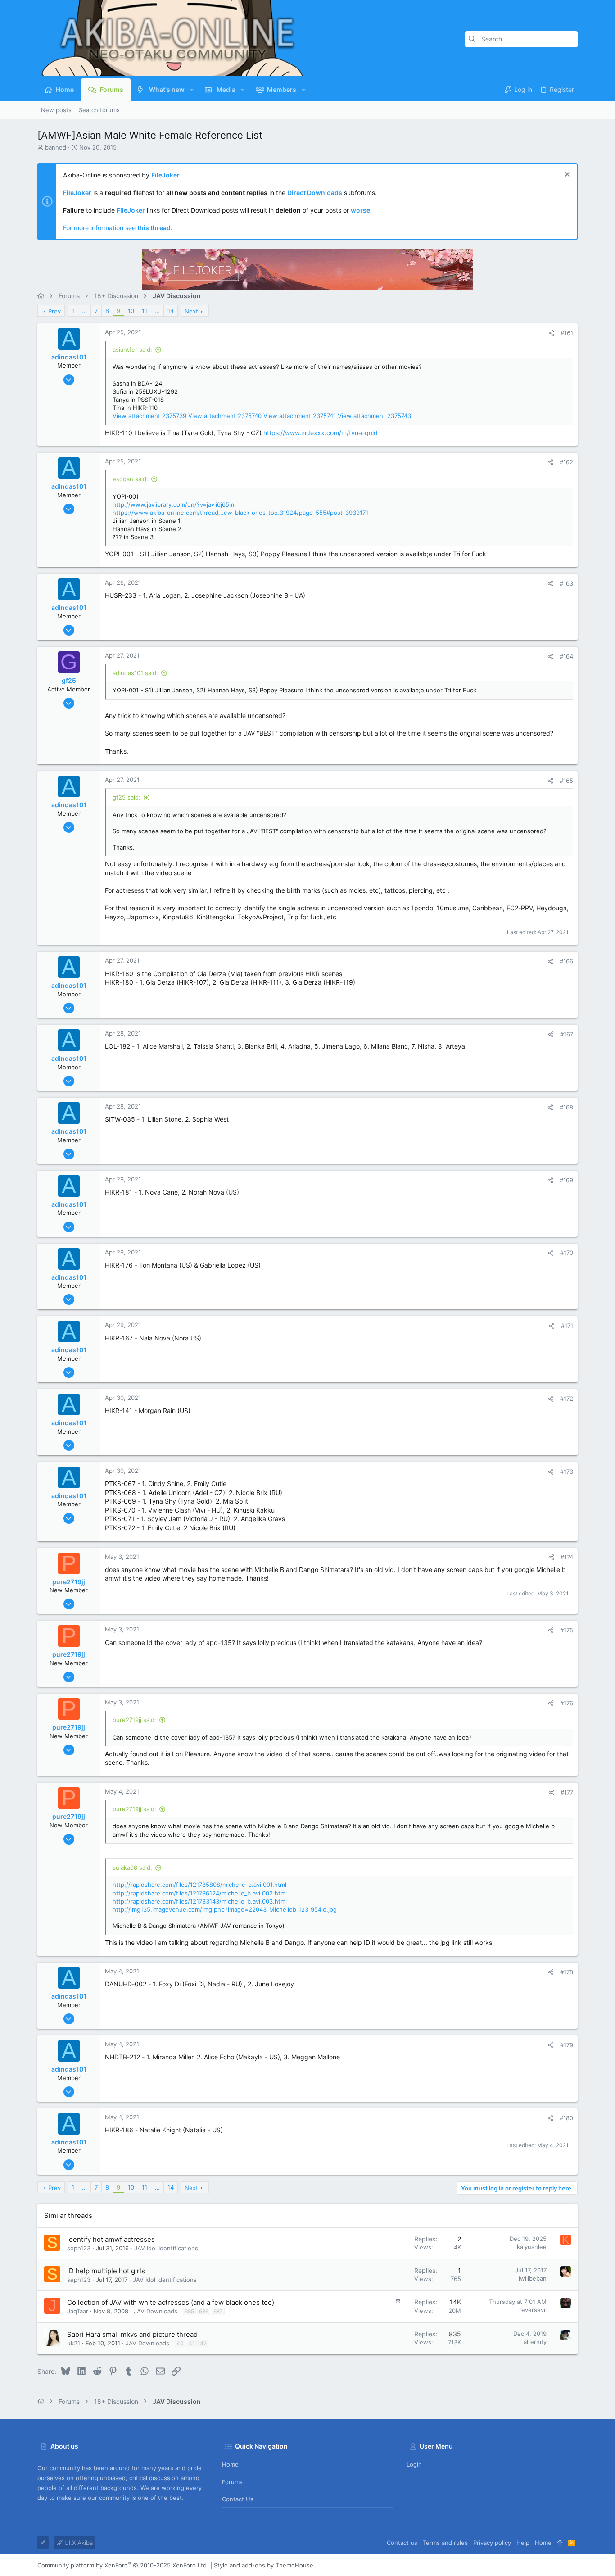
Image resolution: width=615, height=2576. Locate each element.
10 (131, 311)
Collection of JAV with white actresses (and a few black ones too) (171, 2302)
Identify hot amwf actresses (111, 2239)
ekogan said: (130, 479)
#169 (566, 1180)
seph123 (79, 2248)
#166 (566, 961)
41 (192, 2343)
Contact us (238, 2499)
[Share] (551, 333)
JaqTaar (78, 2311)
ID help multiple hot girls (106, 2271)
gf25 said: (127, 797)
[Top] (560, 2543)
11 (145, 311)
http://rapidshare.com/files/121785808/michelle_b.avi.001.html (199, 1885)
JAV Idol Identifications (166, 2248)
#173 (567, 1472)
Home (230, 2464)
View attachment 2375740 (225, 416)
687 (218, 2311)
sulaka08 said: (132, 1867)
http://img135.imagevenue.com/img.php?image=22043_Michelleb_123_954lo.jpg (225, 1909)
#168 (566, 1107)
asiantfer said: (132, 350)
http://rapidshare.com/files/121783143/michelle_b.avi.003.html (200, 1901)
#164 (566, 656)
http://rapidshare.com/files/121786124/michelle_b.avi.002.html (200, 1893)
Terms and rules (445, 2543)
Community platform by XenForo (123, 2565)
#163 (566, 583)
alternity (535, 2342)
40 (180, 2343)
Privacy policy (492, 2543)
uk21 (74, 2343)
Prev (54, 311)
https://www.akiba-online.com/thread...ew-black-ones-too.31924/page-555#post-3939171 (240, 513)
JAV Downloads (156, 2311)
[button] (192, 90)
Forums (232, 2482)
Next (191, 311)
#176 (567, 1703)
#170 (567, 1253)
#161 (567, 333)
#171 (567, 1326)
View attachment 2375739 (149, 416)
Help (523, 2543)
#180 (566, 2118)
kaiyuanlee (532, 2247)
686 (204, 2311)
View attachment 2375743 (374, 416)
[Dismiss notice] (566, 175)
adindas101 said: (135, 673)
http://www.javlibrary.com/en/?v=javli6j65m (173, 504)
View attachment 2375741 (300, 416)
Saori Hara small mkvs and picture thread (132, 2334)
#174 (567, 1557)
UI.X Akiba (78, 2543)
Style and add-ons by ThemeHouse (264, 2565)
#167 (567, 1034)
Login (414, 2464)
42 (203, 2343)
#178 (567, 1972)
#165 (566, 781)
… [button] (84, 311)
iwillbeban (533, 2278)
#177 (567, 1792)
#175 (567, 1630)
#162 (566, 462)
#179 (567, 2045)
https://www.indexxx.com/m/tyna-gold (321, 433)
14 (171, 311)
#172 (567, 1399)
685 (189, 2311)
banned (56, 147)
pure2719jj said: (134, 1720)
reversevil (533, 2310)
